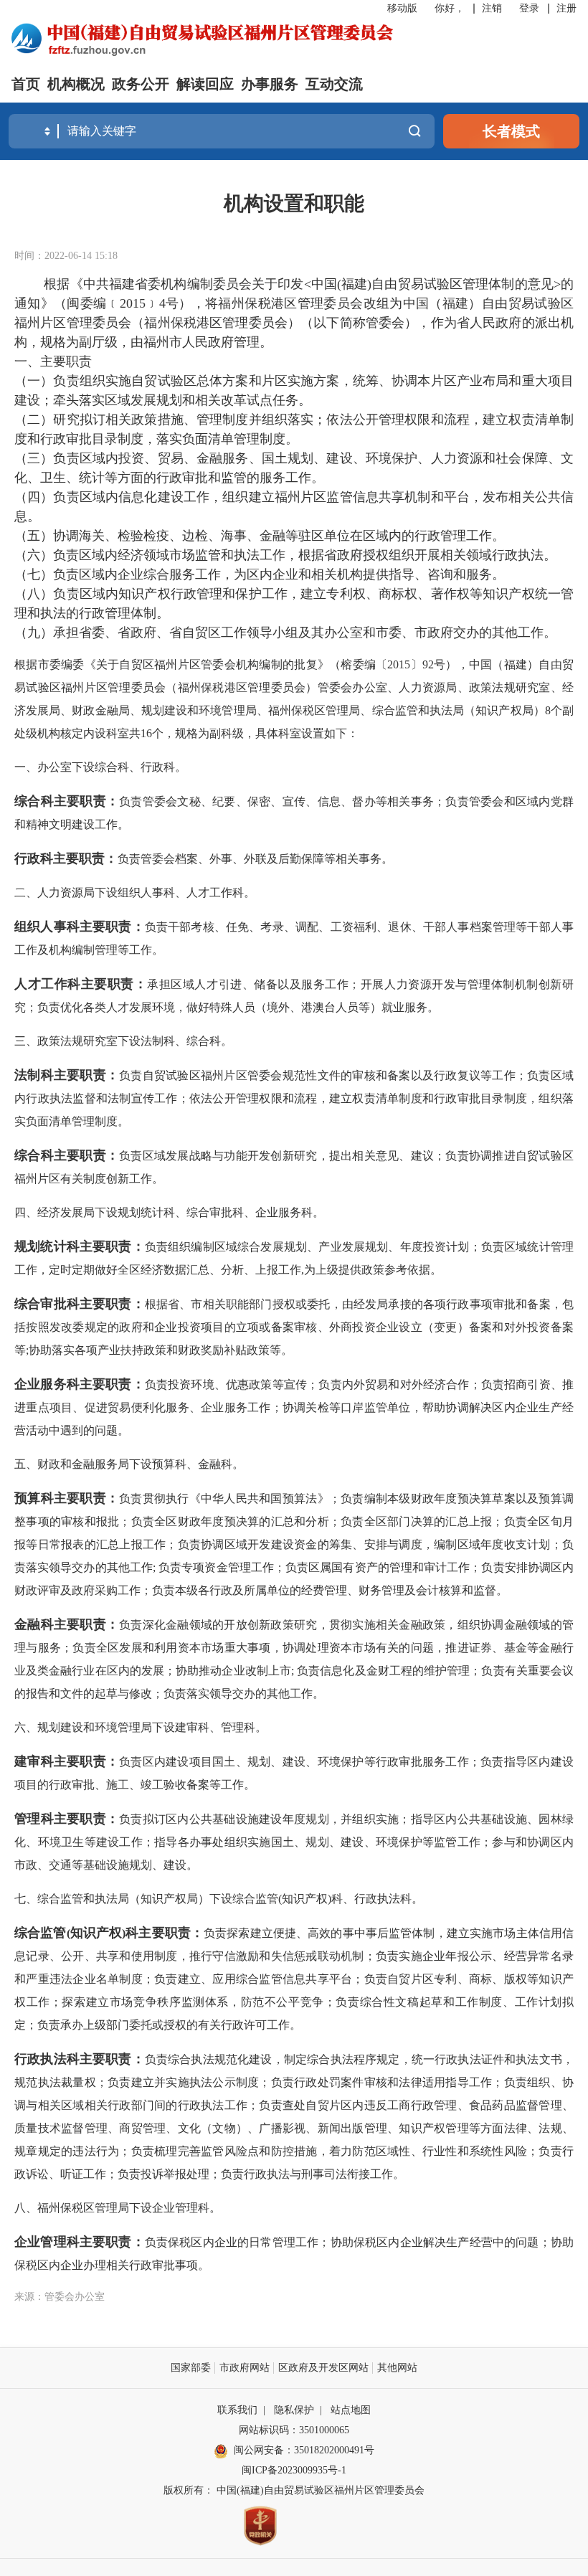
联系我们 (237, 2410)
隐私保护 (294, 2410)
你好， (450, 8)
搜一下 (414, 131)
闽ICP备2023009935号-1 (294, 2470)
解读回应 (205, 84)
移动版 (402, 8)
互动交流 (334, 84)
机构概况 (76, 84)
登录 (529, 8)
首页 (26, 84)
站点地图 (351, 2410)
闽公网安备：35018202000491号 (304, 2450)
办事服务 (270, 84)
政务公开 (141, 84)
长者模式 (511, 131)
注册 (566, 8)
